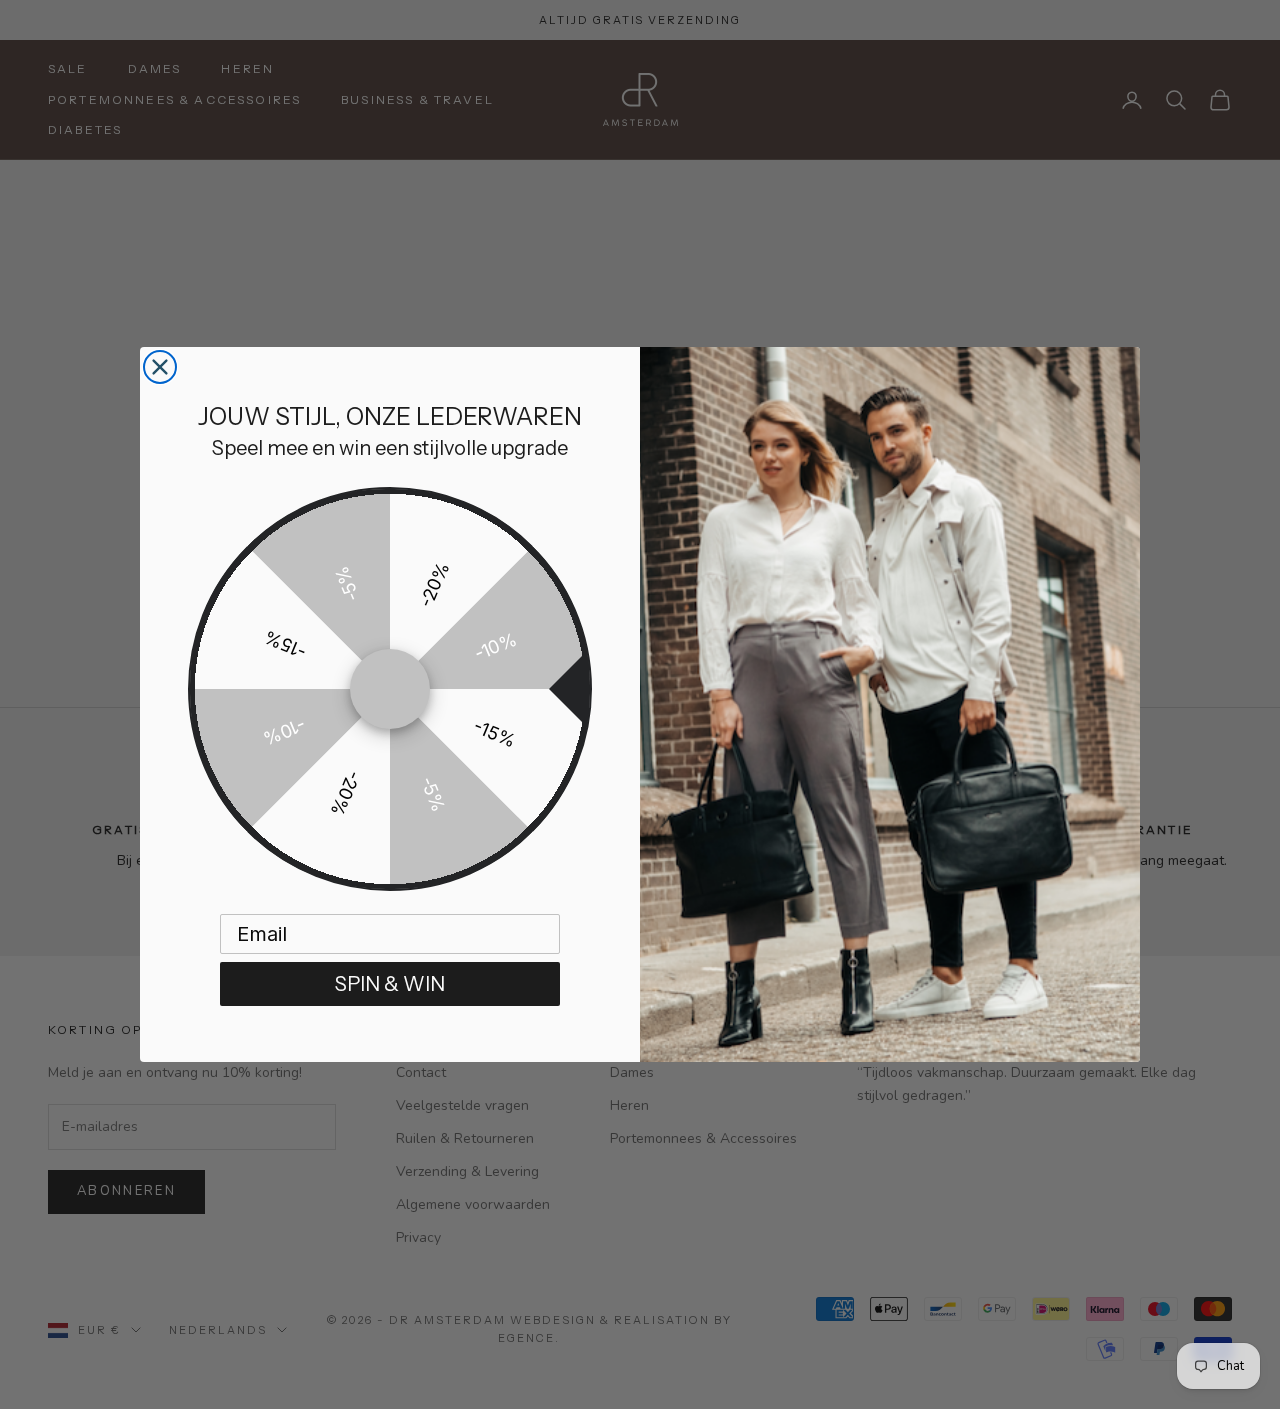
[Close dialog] (160, 367)
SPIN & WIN (390, 984)
